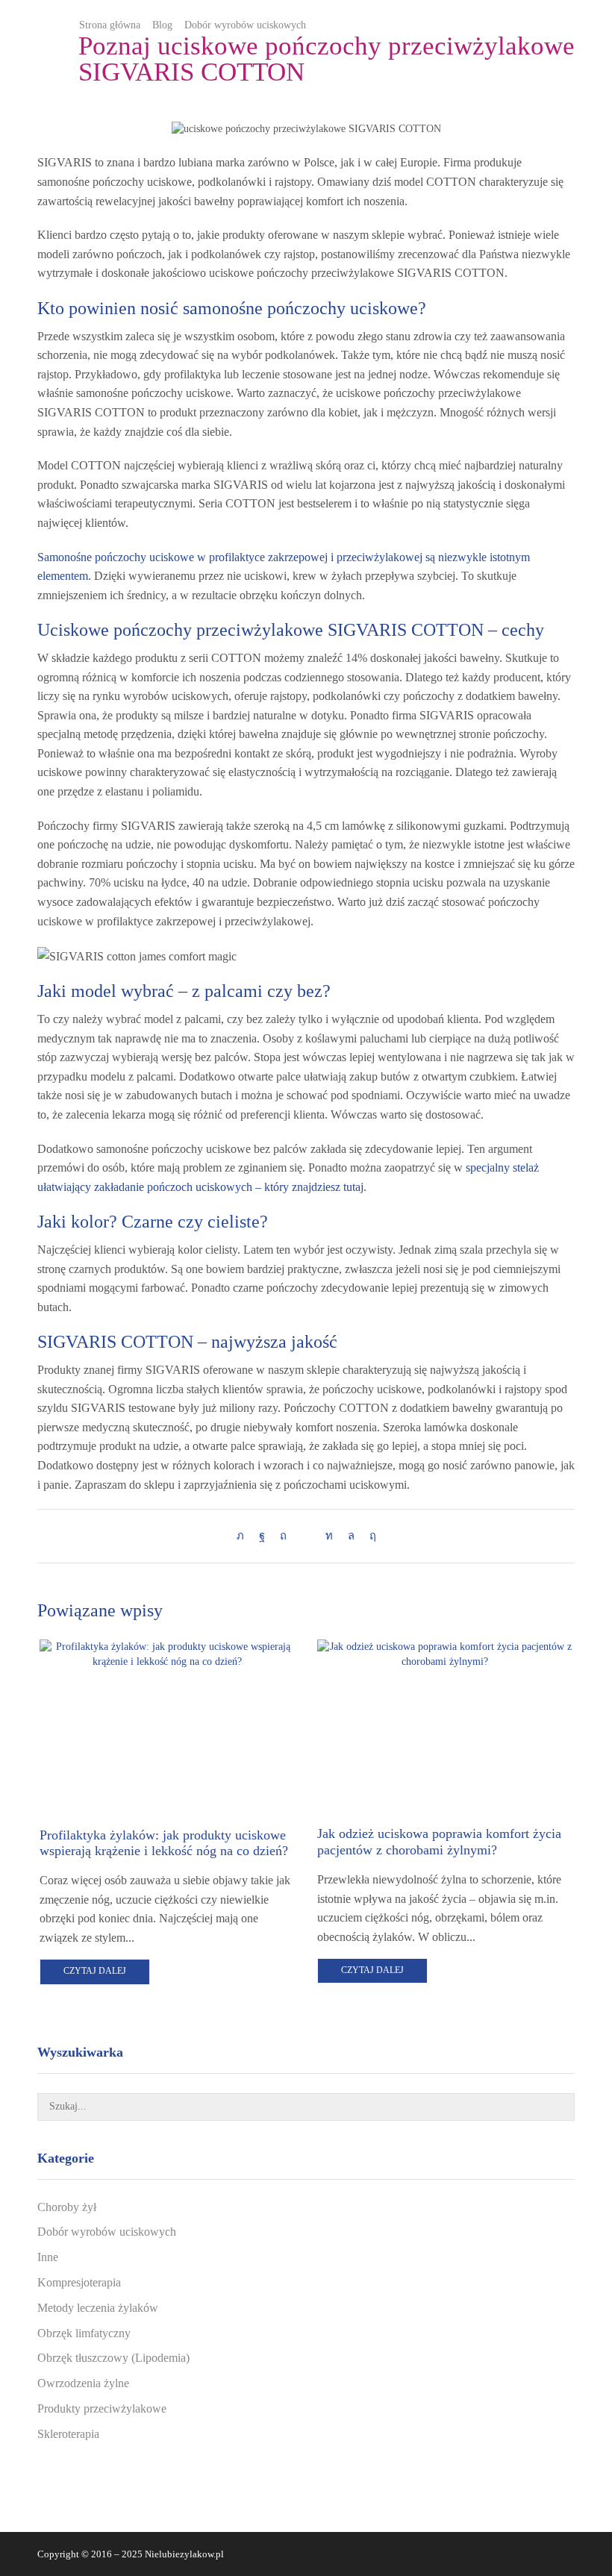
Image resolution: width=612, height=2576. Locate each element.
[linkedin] (329, 1536)
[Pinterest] (283, 1536)
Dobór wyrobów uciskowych (245, 25)
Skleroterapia (68, 2434)
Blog (162, 25)
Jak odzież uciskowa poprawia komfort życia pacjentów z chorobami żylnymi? (439, 1842)
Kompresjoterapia (79, 2282)
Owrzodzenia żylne (83, 2383)
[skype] (369, 1536)
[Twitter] (244, 1536)
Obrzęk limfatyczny (84, 2333)
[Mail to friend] (306, 1536)
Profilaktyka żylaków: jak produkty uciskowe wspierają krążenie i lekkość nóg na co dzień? (164, 1843)
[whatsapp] (351, 1536)
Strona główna (110, 25)
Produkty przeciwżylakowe (102, 2408)
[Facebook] (262, 1536)
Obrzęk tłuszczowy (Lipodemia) (113, 2358)
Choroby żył (67, 2207)
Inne (48, 2257)
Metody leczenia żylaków (98, 2308)
